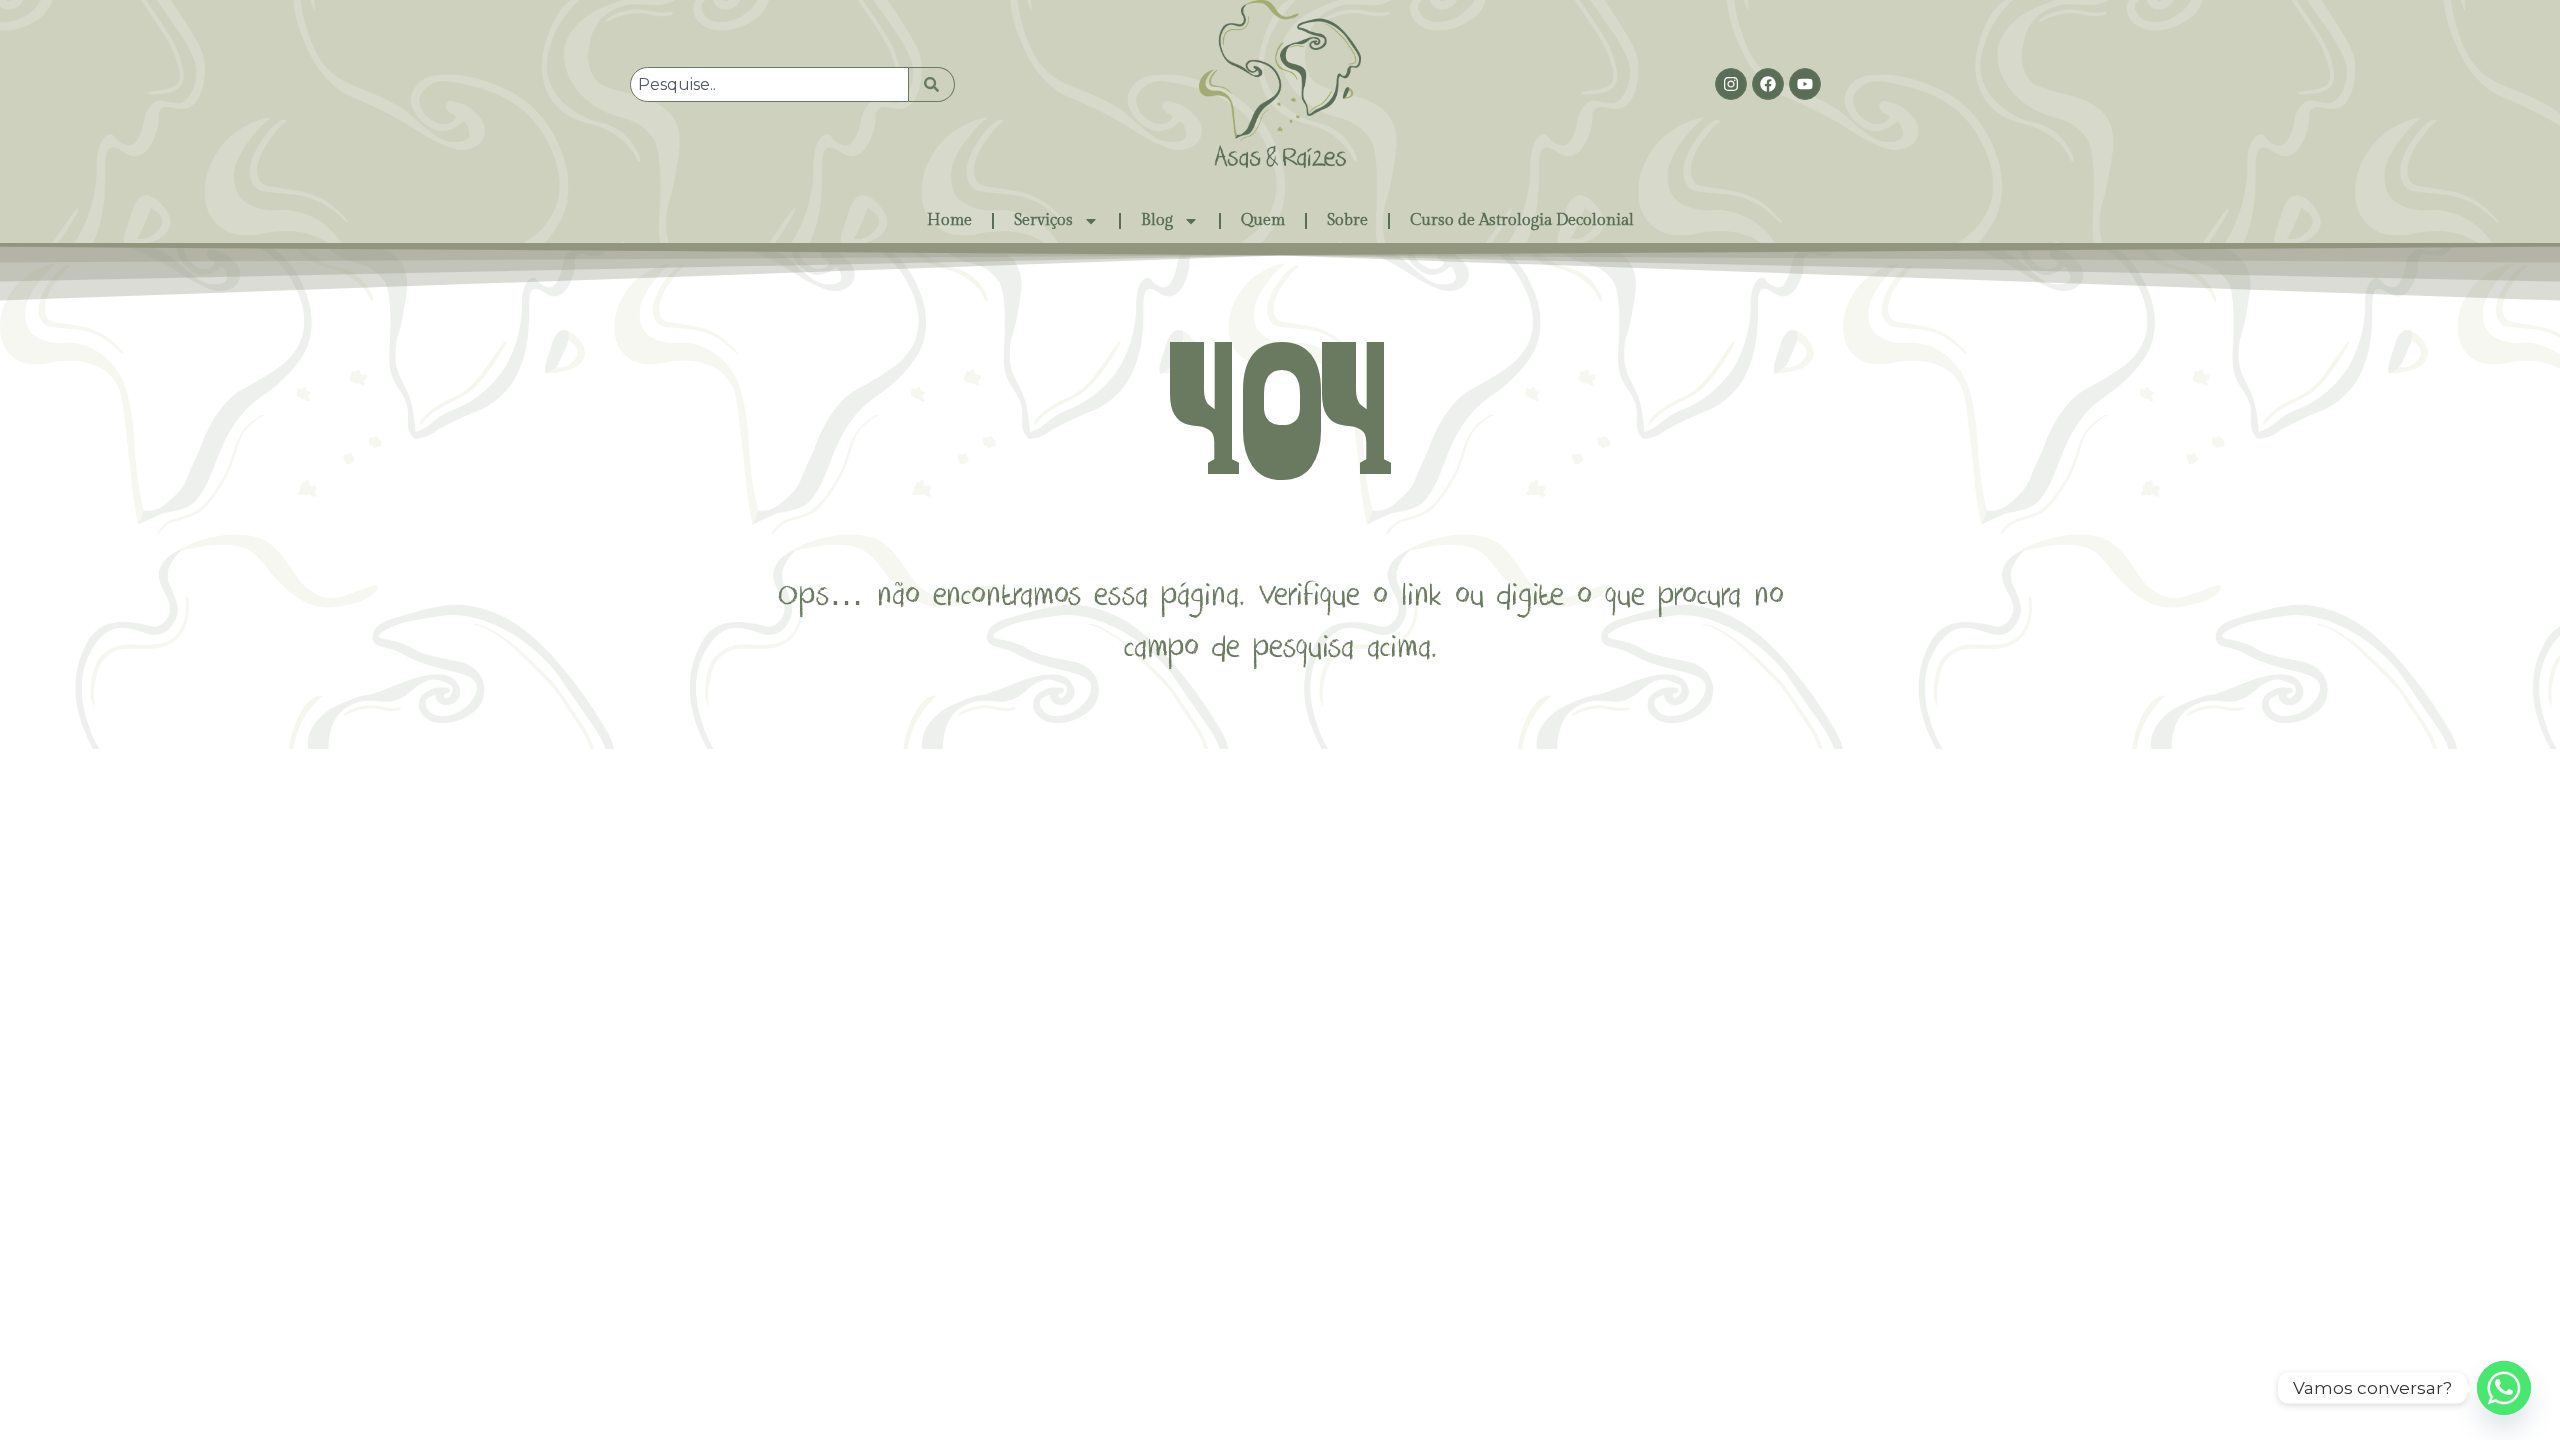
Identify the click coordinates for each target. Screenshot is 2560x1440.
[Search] (932, 84)
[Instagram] (1731, 84)
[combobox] (769, 84)
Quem (1263, 220)
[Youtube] (1805, 84)
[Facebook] (1768, 84)
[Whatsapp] (2504, 1388)
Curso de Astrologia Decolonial (1522, 220)
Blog (1157, 220)
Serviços (1043, 220)
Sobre (1347, 220)
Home (949, 220)
